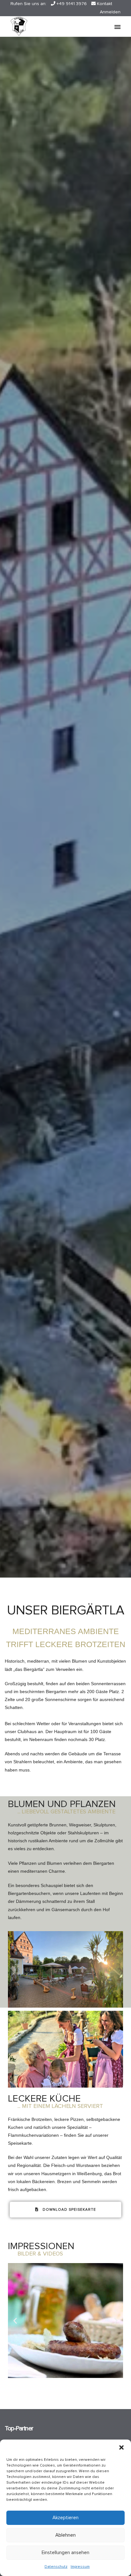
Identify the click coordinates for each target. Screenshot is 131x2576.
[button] (121, 2447)
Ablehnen (65, 2535)
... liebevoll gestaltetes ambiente (66, 1812)
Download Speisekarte (69, 2210)
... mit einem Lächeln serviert (60, 2106)
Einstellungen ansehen (65, 2553)
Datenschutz (56, 2567)
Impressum (80, 2567)
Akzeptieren (65, 2518)
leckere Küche (44, 2099)
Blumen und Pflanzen (62, 1804)
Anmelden (110, 12)
